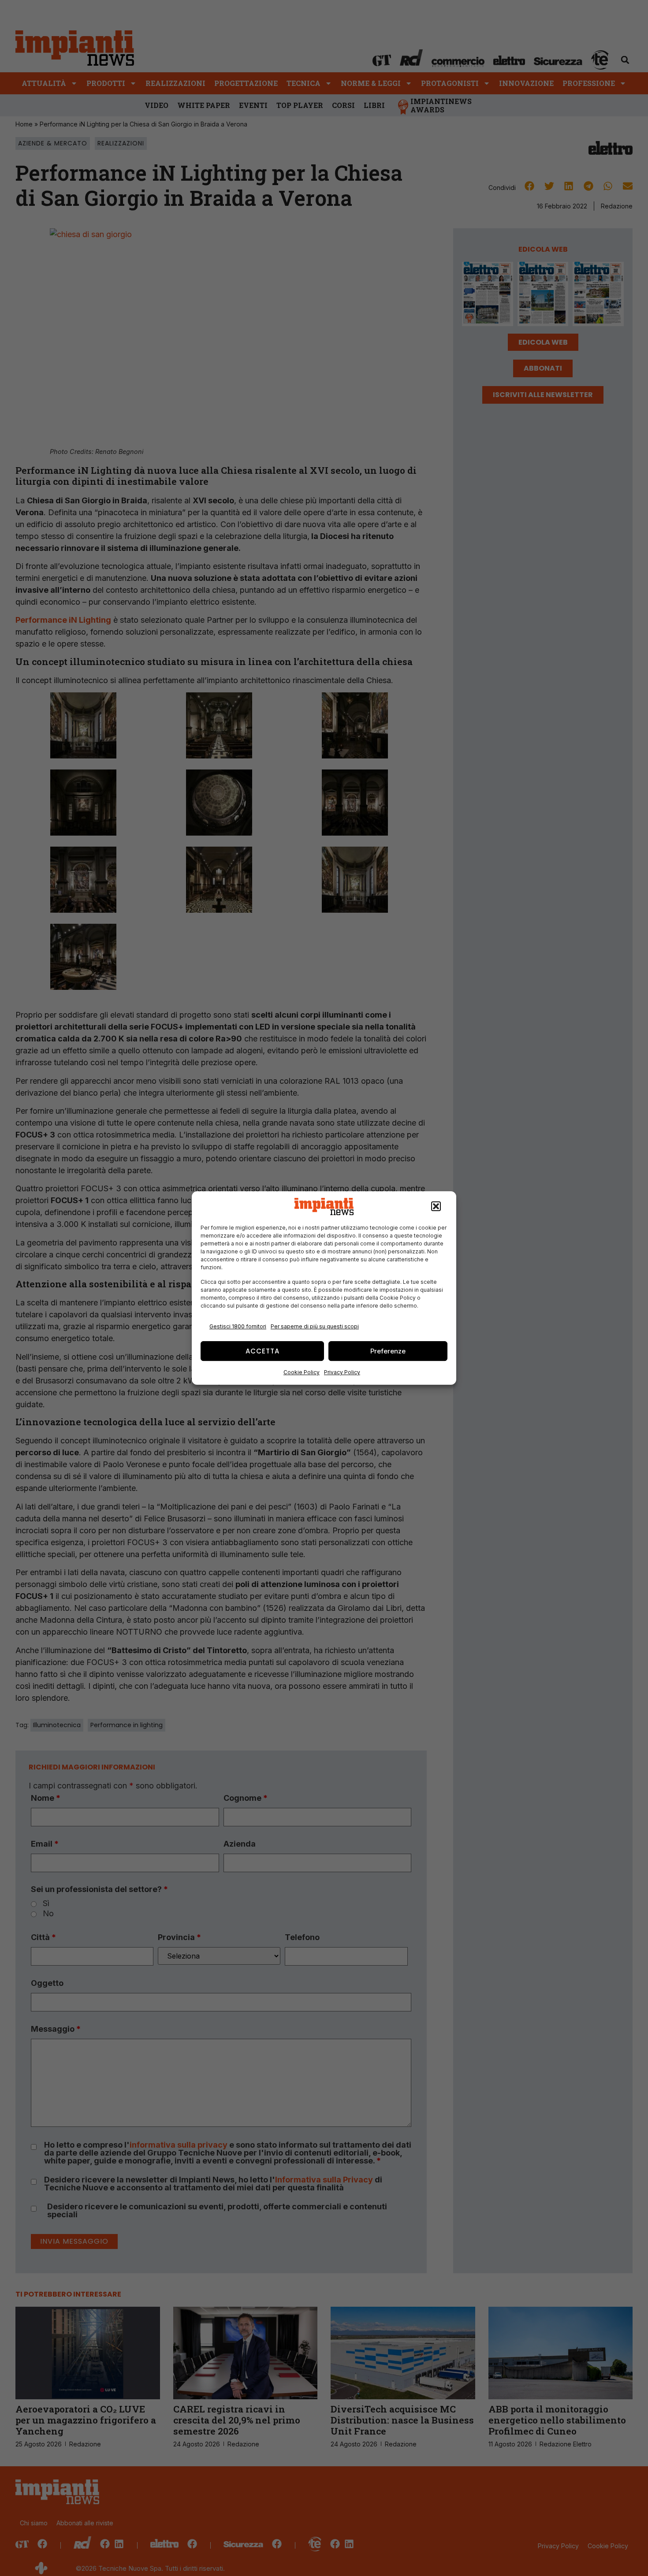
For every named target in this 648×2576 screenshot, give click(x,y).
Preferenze (388, 1351)
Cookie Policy (302, 1372)
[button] (436, 1207)
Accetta (263, 1351)
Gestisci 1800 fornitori (238, 1326)
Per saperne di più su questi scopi (315, 1326)
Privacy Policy (342, 1372)
